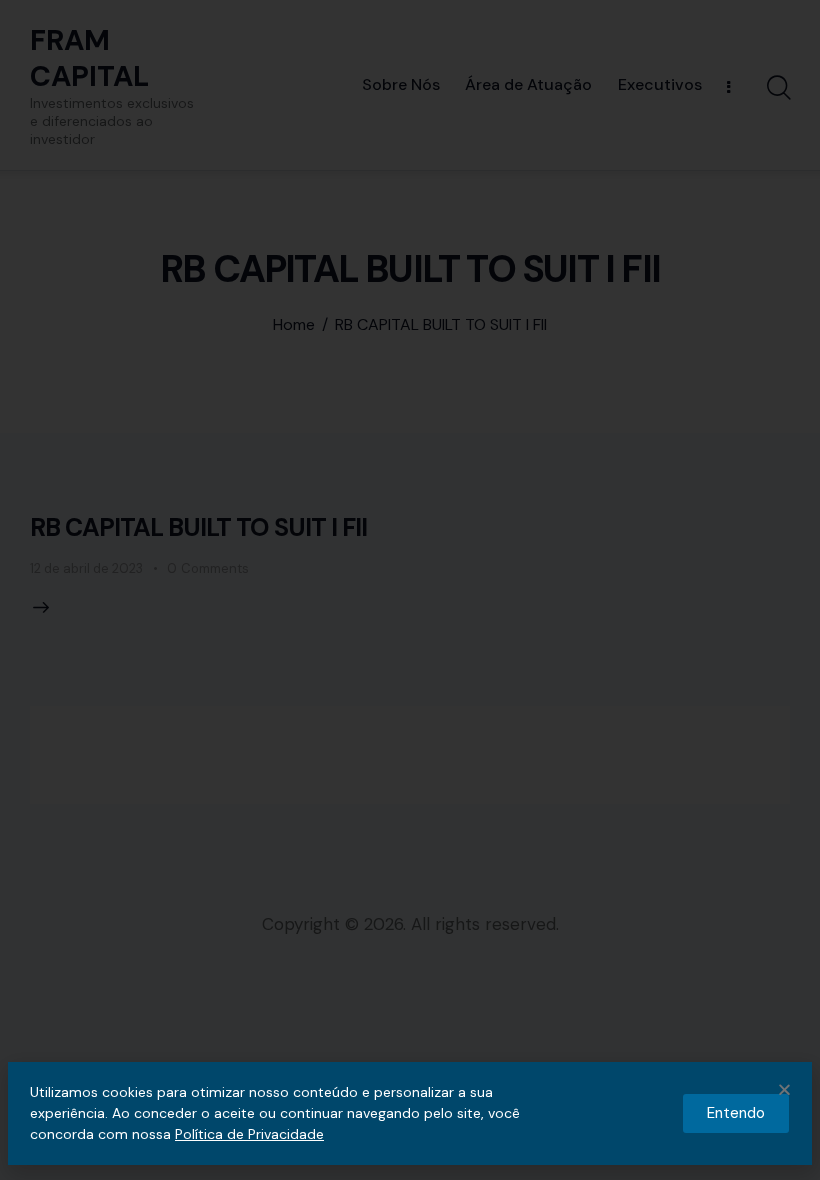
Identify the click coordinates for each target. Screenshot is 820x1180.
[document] (410, 590)
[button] (784, 1089)
